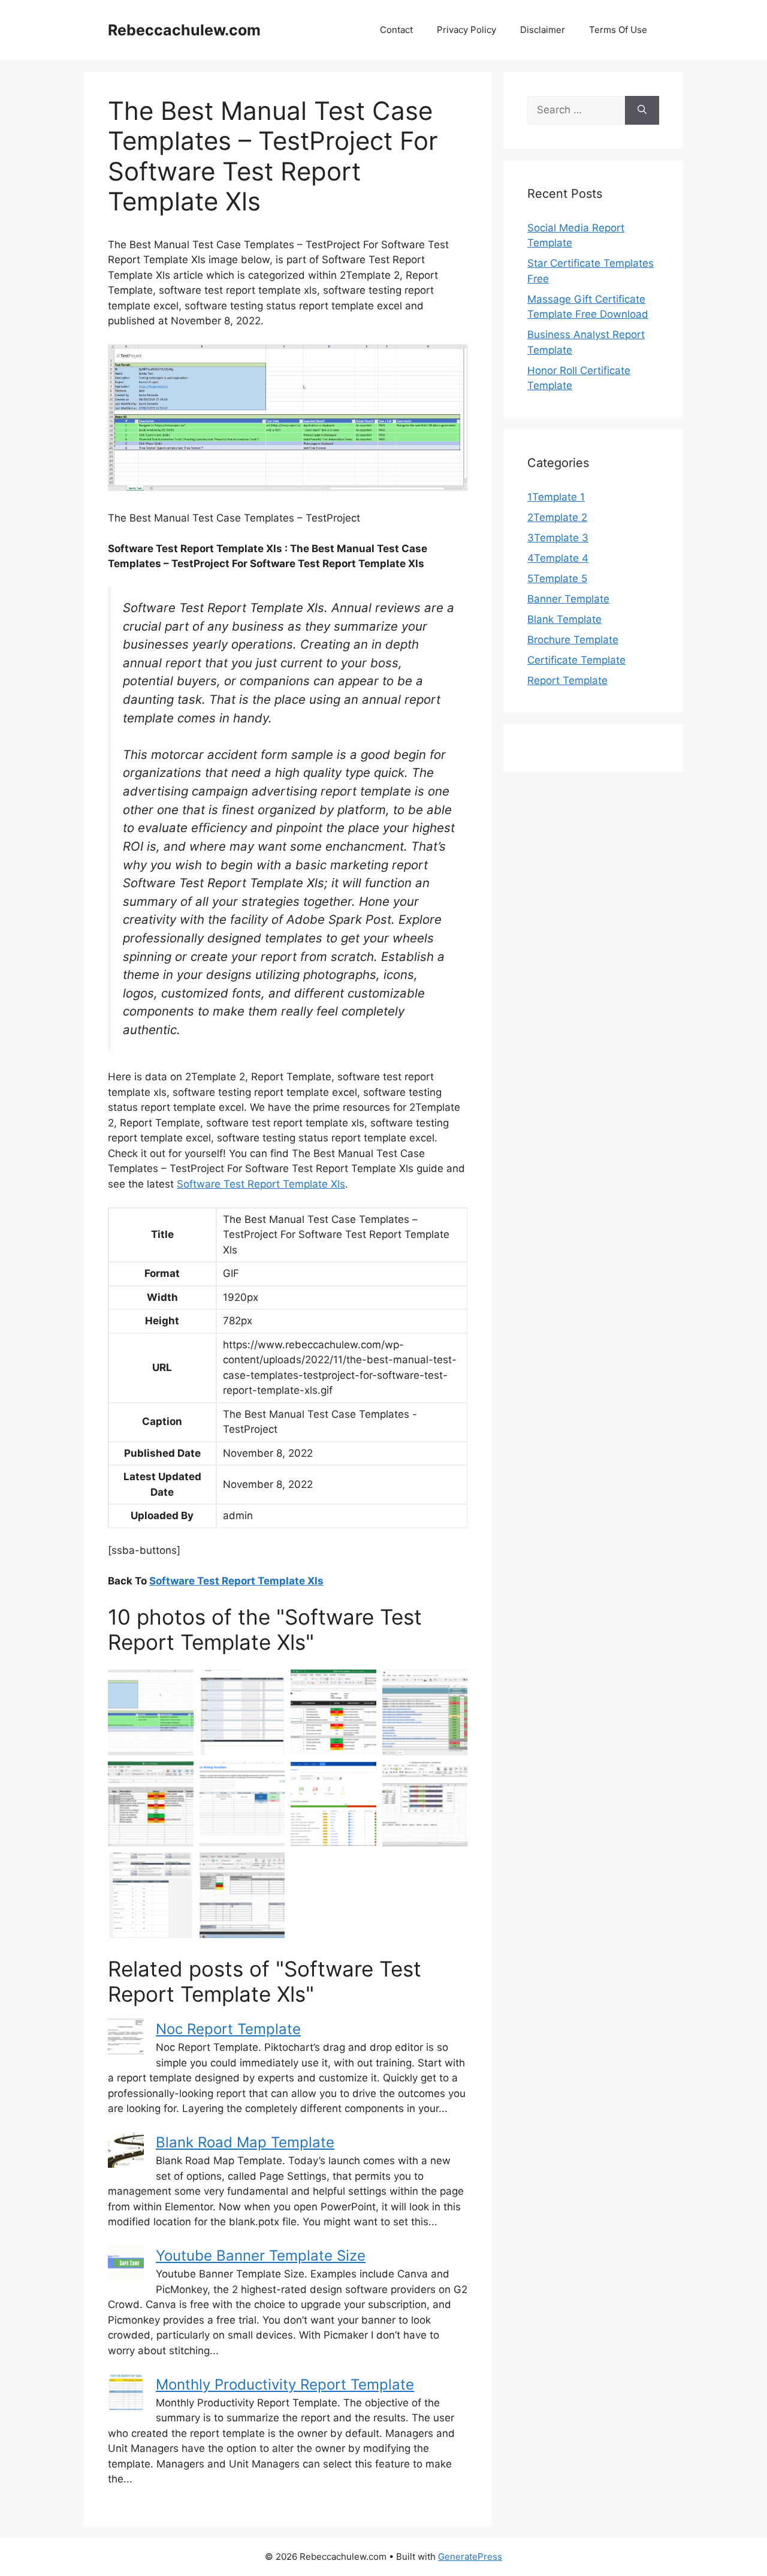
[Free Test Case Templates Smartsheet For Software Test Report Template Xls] (242, 1712)
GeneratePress (470, 2557)
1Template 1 (556, 497)
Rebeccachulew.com (184, 30)
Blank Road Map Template (245, 2142)
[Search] (642, 110)
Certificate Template (576, 660)
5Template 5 (557, 579)
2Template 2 (557, 517)
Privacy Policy (466, 30)
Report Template (567, 680)
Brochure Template (573, 640)
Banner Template (568, 599)
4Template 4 (558, 558)
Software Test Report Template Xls (261, 1184)
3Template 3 (558, 538)
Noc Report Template (228, 2029)
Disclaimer (543, 30)
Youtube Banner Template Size (261, 2256)
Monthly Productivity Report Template (285, 2384)
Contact (396, 30)
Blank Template (564, 619)
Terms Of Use (618, 30)
